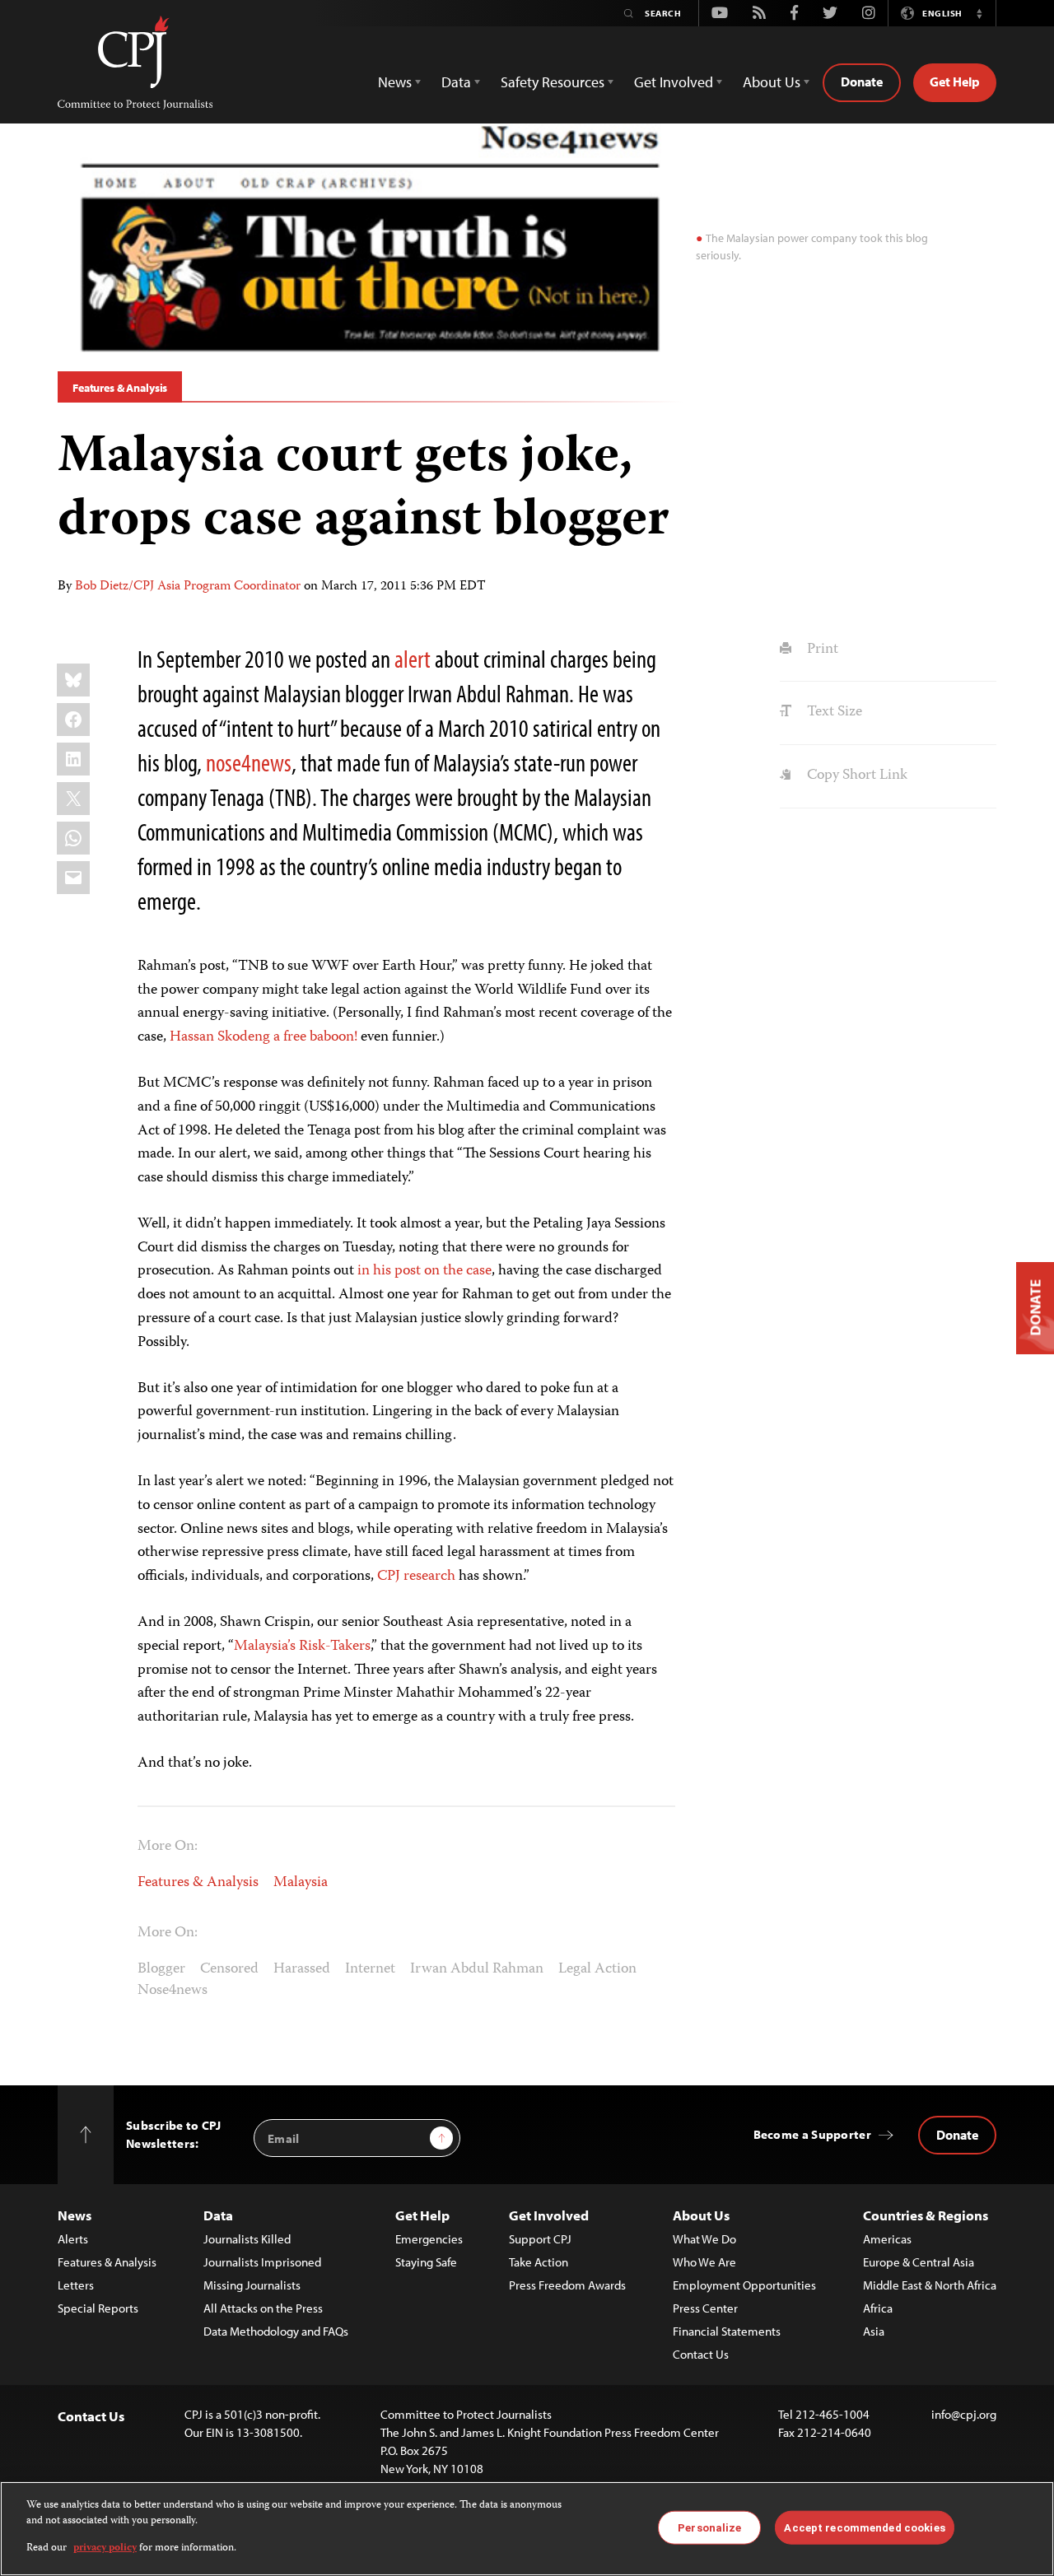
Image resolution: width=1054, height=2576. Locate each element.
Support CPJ (540, 2239)
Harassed (302, 1969)
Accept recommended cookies (864, 2527)
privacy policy (105, 2548)
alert (413, 659)
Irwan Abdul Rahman (477, 1969)
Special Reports (98, 2308)
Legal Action (597, 1969)
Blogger (161, 1969)
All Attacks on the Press (263, 2308)
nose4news (249, 762)
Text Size (832, 712)
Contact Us (701, 2354)
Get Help (955, 82)
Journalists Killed (247, 2239)
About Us (701, 2215)
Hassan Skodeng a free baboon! (263, 1037)
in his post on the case (424, 1271)
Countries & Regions (926, 2215)
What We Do (704, 2239)
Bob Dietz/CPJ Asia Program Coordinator (188, 587)
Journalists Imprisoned (262, 2262)
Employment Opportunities (744, 2285)
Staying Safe (426, 2262)
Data (218, 2215)
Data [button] (456, 82)
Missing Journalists (252, 2285)
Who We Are (704, 2262)
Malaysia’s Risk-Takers (302, 1647)
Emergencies (429, 2239)
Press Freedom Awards (567, 2285)
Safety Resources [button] (553, 82)
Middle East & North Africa (930, 2285)
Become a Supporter (812, 2134)
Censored (229, 1969)
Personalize (709, 2527)
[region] (527, 2529)
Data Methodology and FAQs (276, 2331)
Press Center (705, 2308)
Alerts (73, 2239)
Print (821, 650)
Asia (874, 2331)
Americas (887, 2239)
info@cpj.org (964, 2414)
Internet (370, 1969)
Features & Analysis (120, 388)
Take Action (539, 2262)
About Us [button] (772, 82)
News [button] (395, 82)
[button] (979, 13)
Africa (878, 2308)
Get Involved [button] (674, 82)
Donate (862, 82)
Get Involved (549, 2215)
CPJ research (416, 1577)
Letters (76, 2285)
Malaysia (301, 1883)
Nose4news (173, 1991)
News (75, 2215)
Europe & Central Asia (919, 2262)
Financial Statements (727, 2331)
